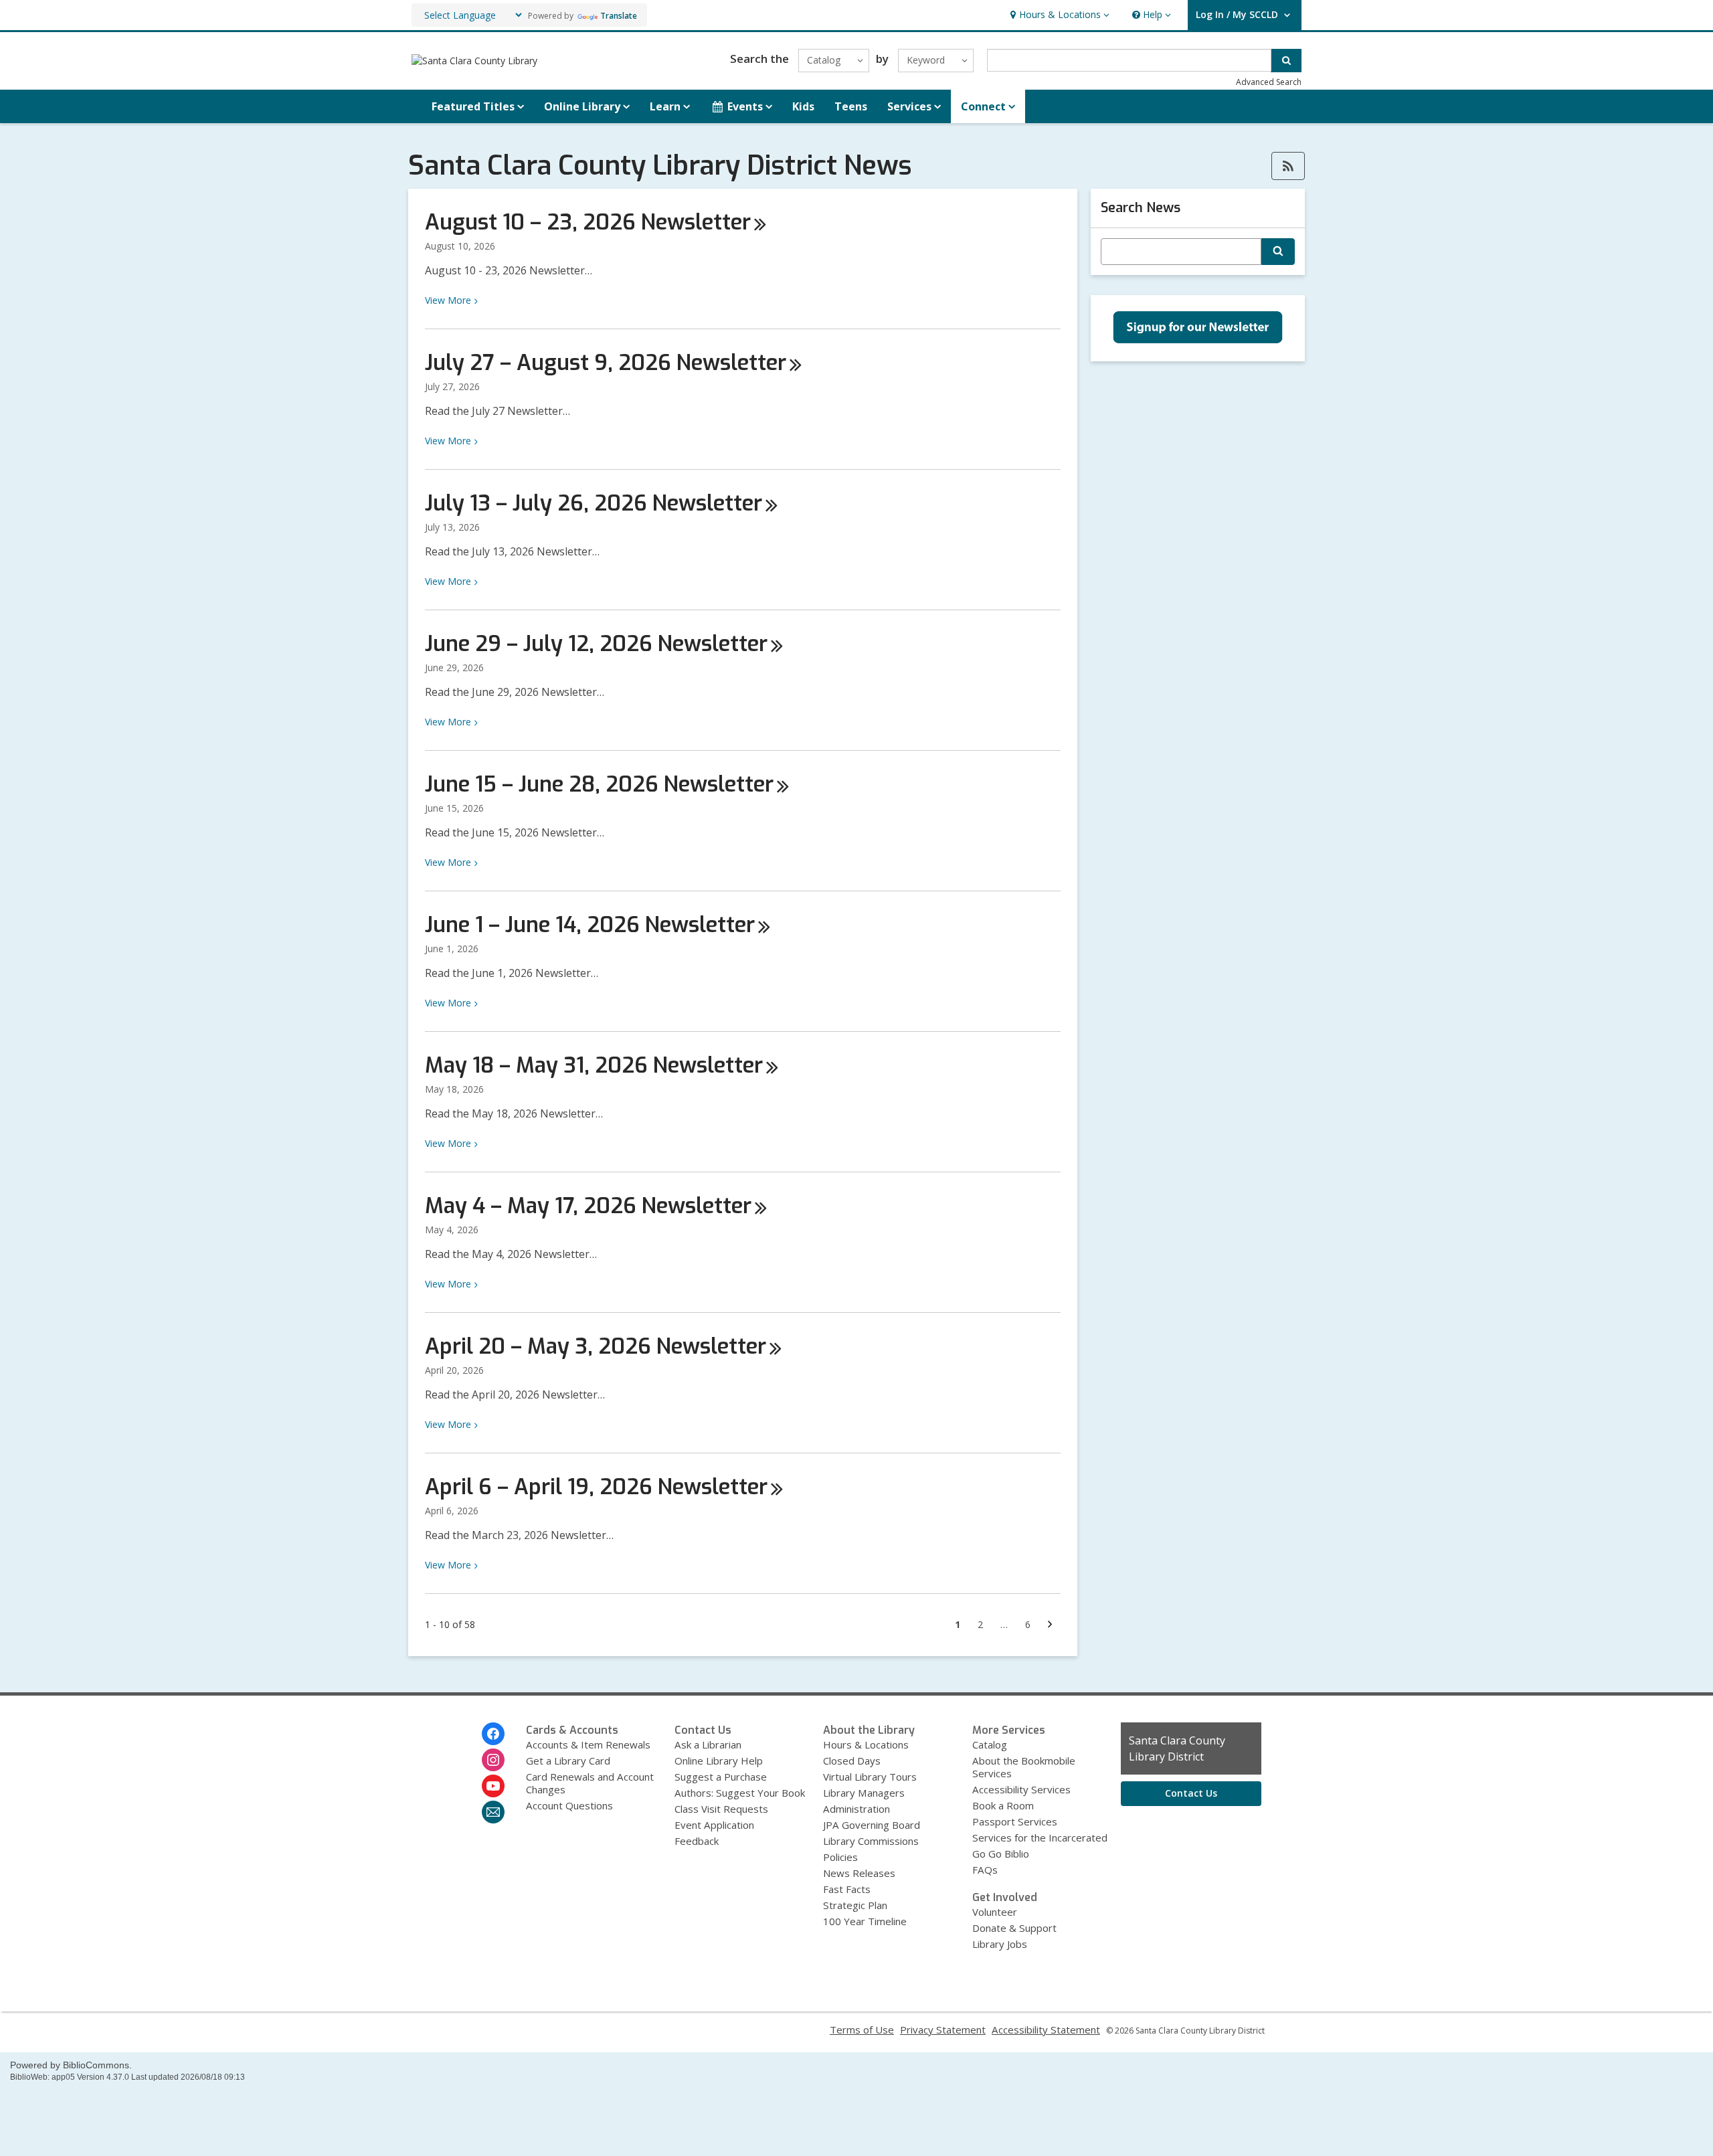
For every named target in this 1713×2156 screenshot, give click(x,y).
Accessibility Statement (1046, 2030)
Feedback (697, 1841)
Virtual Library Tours (870, 1777)
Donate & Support (1014, 1928)
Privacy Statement (943, 2030)
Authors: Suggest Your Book (740, 1793)
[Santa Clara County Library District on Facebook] (493, 1734)
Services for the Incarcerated (1040, 1837)
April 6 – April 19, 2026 (596, 1487)
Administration (856, 1809)
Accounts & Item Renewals (588, 1744)
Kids (803, 106)
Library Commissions (871, 1841)
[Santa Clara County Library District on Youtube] (493, 1786)
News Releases (859, 1873)
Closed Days (852, 1761)
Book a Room (1003, 1805)
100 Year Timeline (865, 1921)
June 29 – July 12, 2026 (596, 644)
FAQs (985, 1870)
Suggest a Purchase (721, 1777)
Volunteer (995, 1912)
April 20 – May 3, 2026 (596, 1346)
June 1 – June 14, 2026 (590, 925)
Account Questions (569, 1805)
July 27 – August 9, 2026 (606, 363)
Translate (619, 16)
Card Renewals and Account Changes (590, 1783)
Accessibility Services (1021, 1789)
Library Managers (864, 1793)
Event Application (714, 1825)
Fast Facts (847, 1889)
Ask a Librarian (708, 1744)
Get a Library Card (568, 1761)
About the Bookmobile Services (1024, 1767)
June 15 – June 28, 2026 (599, 784)
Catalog (990, 1744)
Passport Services (1015, 1821)
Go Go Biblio (1001, 1854)
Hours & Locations (866, 1744)
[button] (1058, 15)
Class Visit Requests (721, 1809)
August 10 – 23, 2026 (588, 222)
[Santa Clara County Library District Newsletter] (493, 1812)
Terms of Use (862, 2030)
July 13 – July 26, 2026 (594, 503)
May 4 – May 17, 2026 (588, 1206)
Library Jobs (1000, 1944)
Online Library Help (719, 1761)
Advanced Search (1269, 82)
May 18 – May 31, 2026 (594, 1065)
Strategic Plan (855, 1905)
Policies (840, 1857)
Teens (851, 106)
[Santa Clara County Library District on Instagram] (493, 1760)
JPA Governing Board (872, 1825)
